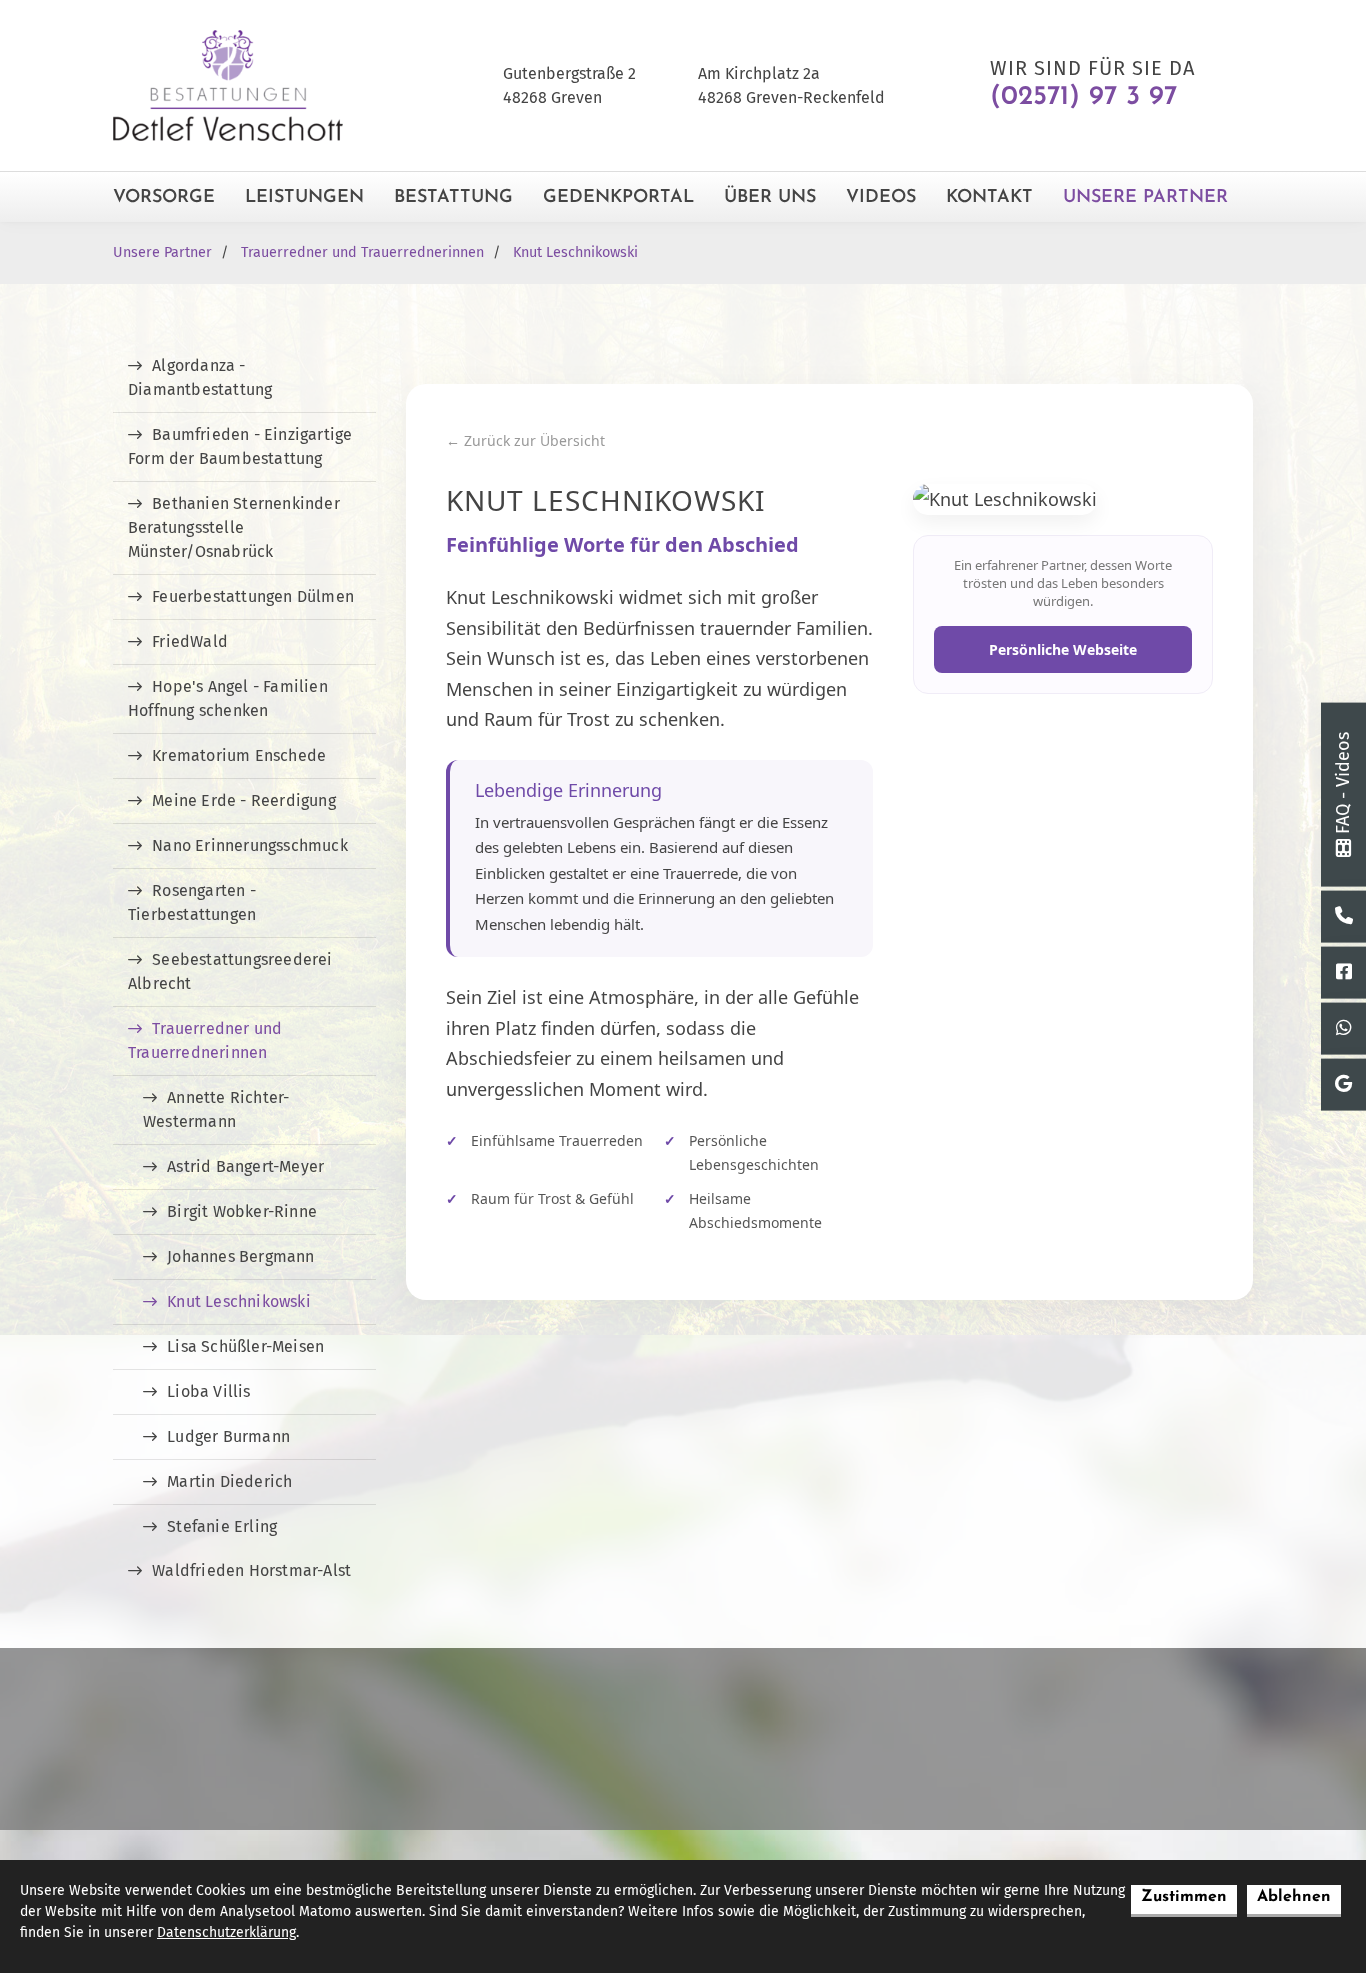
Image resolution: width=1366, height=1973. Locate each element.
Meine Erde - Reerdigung (244, 800)
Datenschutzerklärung (226, 1932)
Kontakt (989, 198)
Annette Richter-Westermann (216, 1109)
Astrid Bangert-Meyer (245, 1166)
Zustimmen (1184, 1897)
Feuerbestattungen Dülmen (253, 596)
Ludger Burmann (228, 1436)
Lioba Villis (208, 1391)
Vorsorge (164, 198)
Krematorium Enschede (239, 755)
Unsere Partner (1145, 198)
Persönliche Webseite (1063, 649)
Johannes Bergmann (240, 1256)
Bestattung (453, 198)
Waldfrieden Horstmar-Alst (251, 1570)
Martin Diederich (229, 1481)
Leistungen (304, 198)
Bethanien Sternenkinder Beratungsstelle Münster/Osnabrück (234, 527)
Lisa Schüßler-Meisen (245, 1346)
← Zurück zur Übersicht (525, 440)
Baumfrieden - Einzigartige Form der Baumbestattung (240, 446)
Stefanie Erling (222, 1526)
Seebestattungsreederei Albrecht (230, 971)
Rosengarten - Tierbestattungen (192, 902)
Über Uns (770, 198)
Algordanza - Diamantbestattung (200, 377)
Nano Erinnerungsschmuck (250, 845)
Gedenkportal (618, 198)
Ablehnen (1294, 1897)
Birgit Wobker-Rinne (242, 1211)
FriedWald (190, 641)
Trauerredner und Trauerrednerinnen (362, 252)
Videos (881, 198)
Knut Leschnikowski (575, 252)
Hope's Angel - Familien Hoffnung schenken (228, 698)
